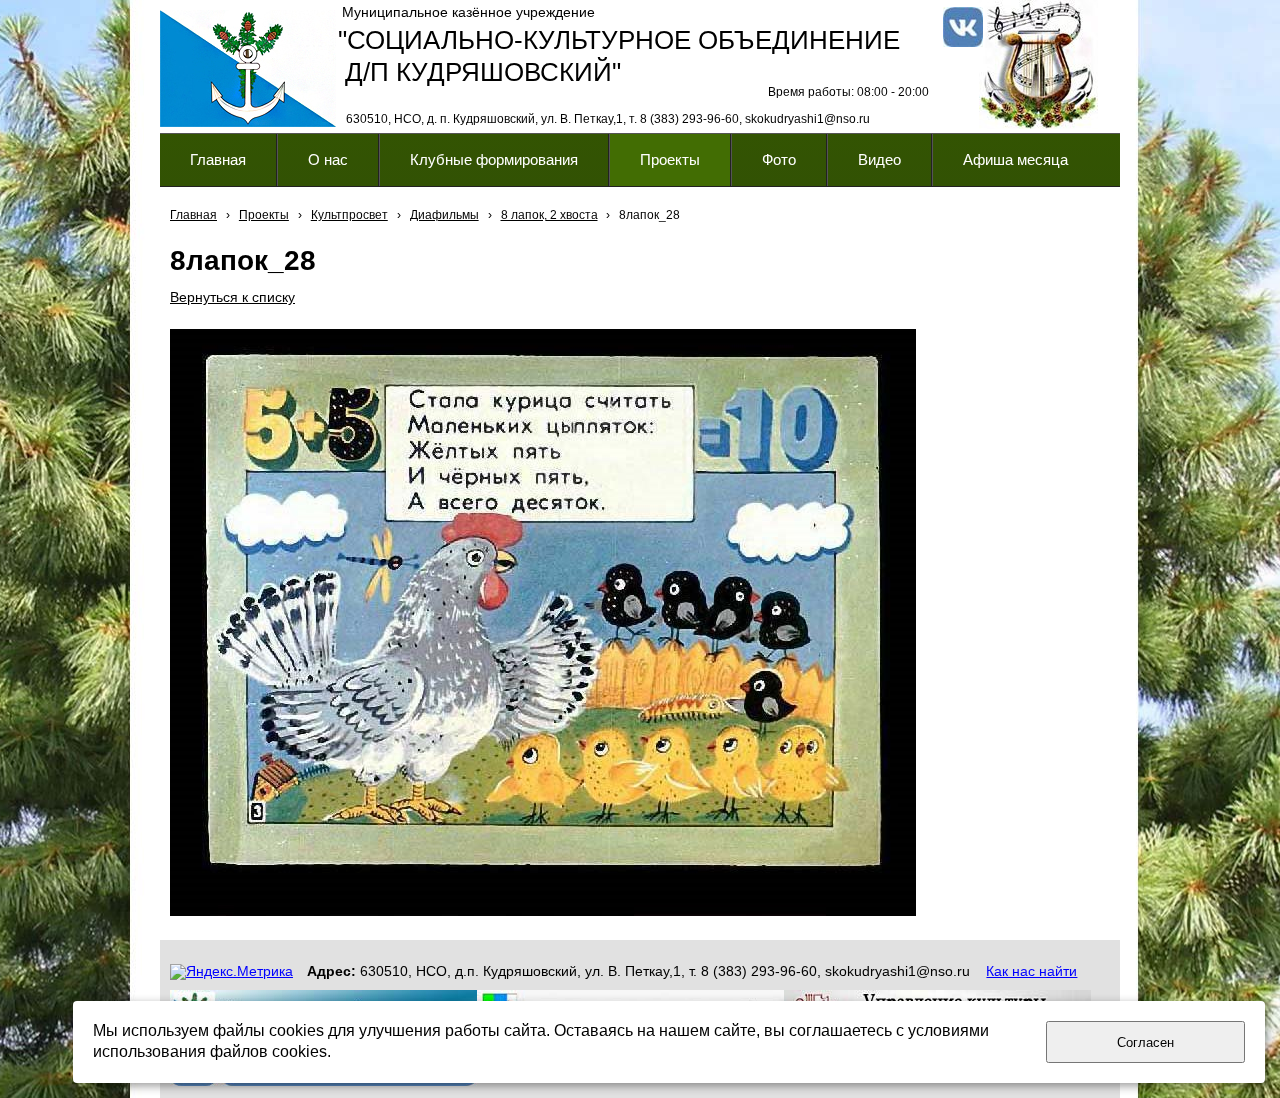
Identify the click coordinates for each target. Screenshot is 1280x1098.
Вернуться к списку (232, 297)
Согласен (1145, 1042)
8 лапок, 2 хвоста (549, 215)
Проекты (264, 215)
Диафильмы (444, 215)
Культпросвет (349, 215)
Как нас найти (1031, 971)
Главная (193, 215)
